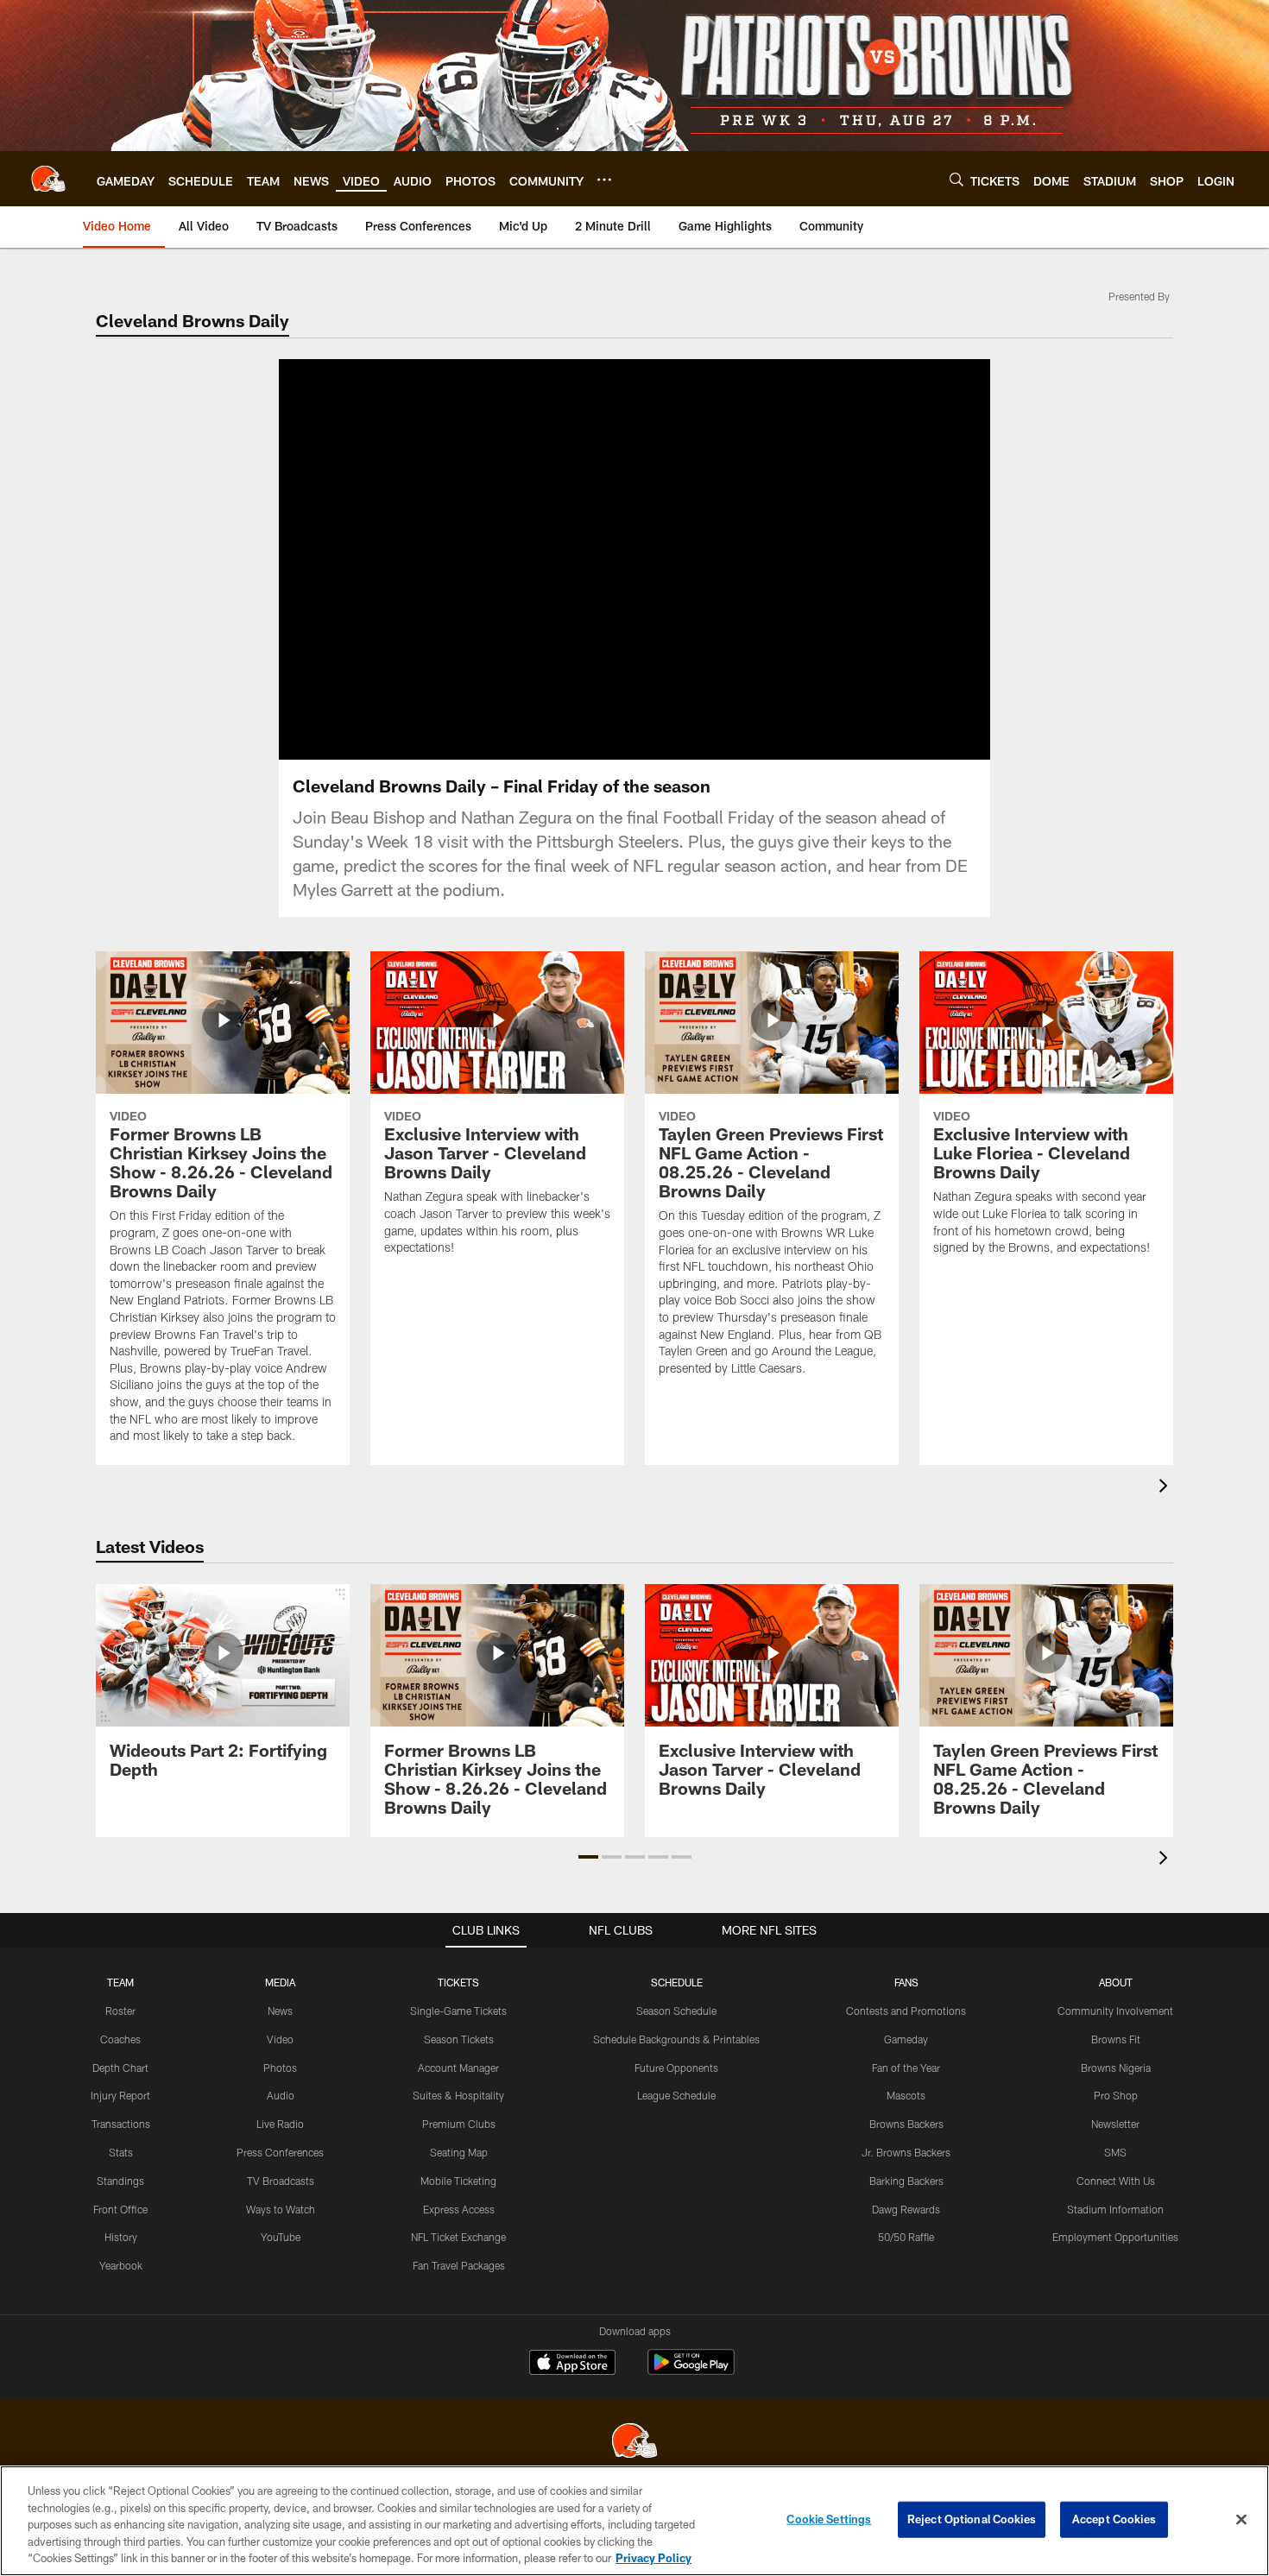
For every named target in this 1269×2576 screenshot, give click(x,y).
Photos (280, 2068)
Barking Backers (906, 2181)
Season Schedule (676, 2011)
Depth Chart (120, 2068)
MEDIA (280, 1982)
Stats (121, 2152)
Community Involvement (1115, 2011)
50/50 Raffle (906, 2237)
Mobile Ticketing (458, 2181)
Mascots (906, 2095)
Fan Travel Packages (459, 2265)
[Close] (1241, 2520)
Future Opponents (676, 2068)
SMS (1115, 2152)
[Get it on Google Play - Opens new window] (691, 2371)
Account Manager (458, 2068)
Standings (120, 2181)
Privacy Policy (653, 2558)
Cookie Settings (829, 2519)
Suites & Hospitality (458, 2095)
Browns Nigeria (1116, 2068)
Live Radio (280, 2124)
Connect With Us (1116, 2181)
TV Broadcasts (281, 2181)
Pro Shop (1116, 2095)
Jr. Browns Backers (906, 2152)
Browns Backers (906, 2124)
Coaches (120, 2039)
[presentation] (1166, 1488)
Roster (120, 2011)
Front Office (120, 2209)
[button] (579, 559)
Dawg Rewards (906, 2209)
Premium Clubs (459, 2124)
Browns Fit (1116, 2039)
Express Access (459, 2209)
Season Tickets (459, 2039)
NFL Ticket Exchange (458, 2237)
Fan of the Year (906, 2068)
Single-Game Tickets (458, 2011)
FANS (906, 1982)
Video (280, 2039)
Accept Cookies (1114, 2519)
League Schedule (676, 2095)
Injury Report (120, 2095)
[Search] (956, 179)
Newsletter (1115, 2124)
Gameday (906, 2039)
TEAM (120, 1982)
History (121, 2237)
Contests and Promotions (906, 2011)
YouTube (281, 2237)
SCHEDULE (677, 1982)
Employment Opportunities (1115, 2237)
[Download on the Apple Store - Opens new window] (572, 2364)
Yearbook (121, 2265)
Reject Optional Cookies (972, 2519)
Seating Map (459, 2152)
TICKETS (458, 1982)
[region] (634, 2521)
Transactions (121, 2124)
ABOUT (1116, 1982)
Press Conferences (280, 2152)
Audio (281, 2095)
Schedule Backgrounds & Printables (676, 2039)
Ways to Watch (281, 2209)
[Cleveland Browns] (634, 2443)
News (280, 2011)
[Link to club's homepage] (48, 179)
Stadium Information (1115, 2209)
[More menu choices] (604, 180)
